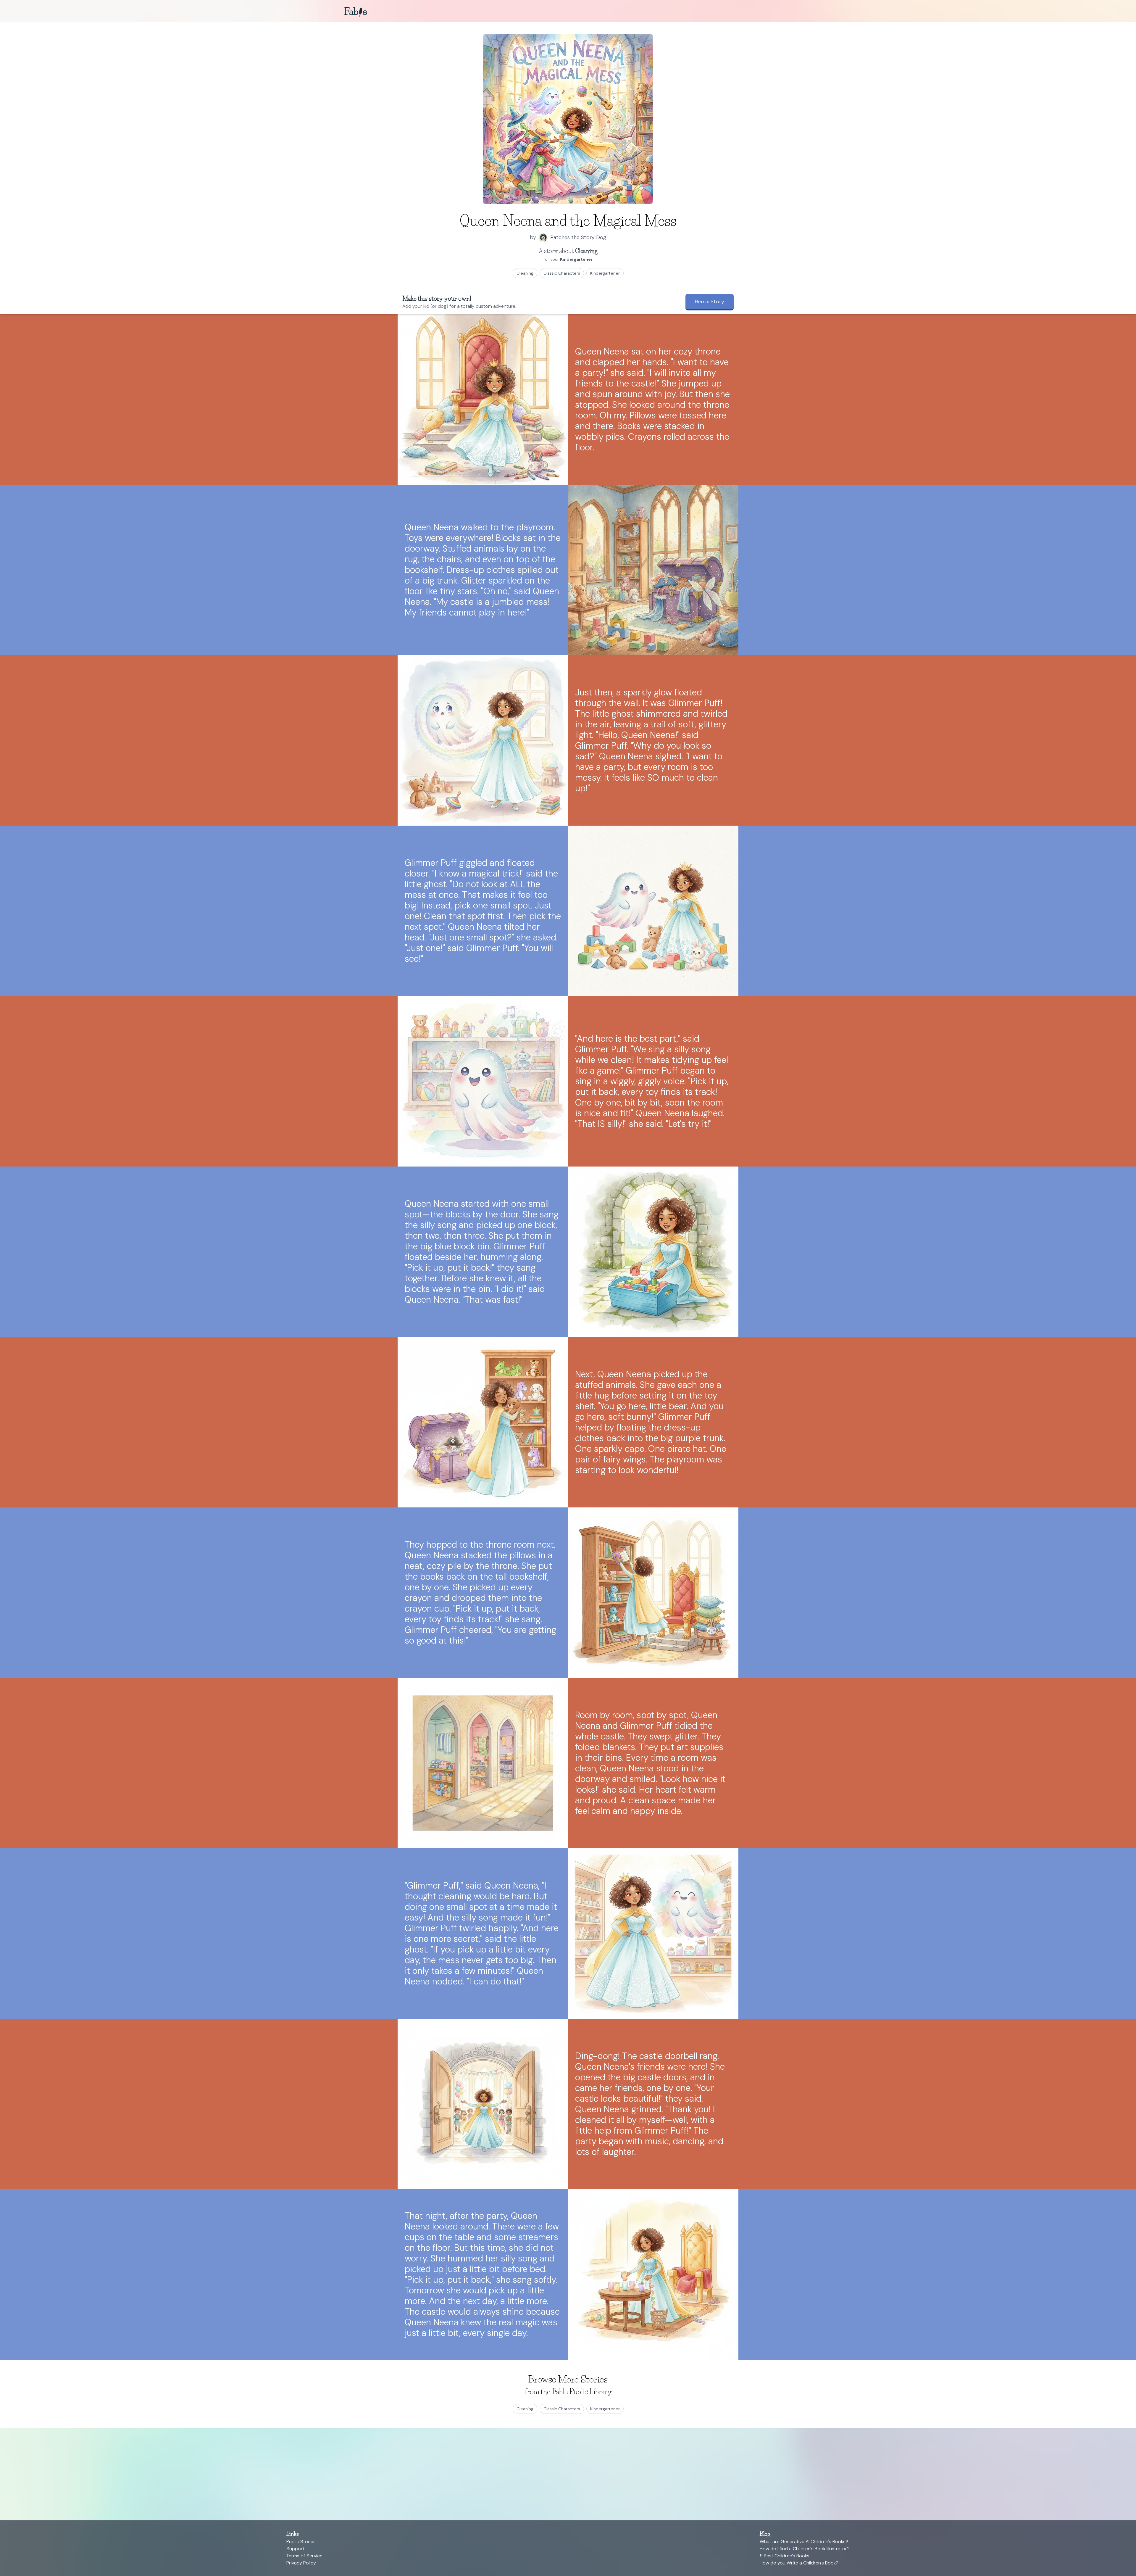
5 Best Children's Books (785, 2556)
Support (295, 2549)
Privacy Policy (301, 2563)
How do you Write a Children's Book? (799, 2563)
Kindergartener (605, 273)
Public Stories (301, 2542)
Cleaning (525, 273)
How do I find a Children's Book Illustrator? (805, 2549)
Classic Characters (562, 273)
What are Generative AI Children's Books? (804, 2542)
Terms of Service (304, 2556)
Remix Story (710, 302)
